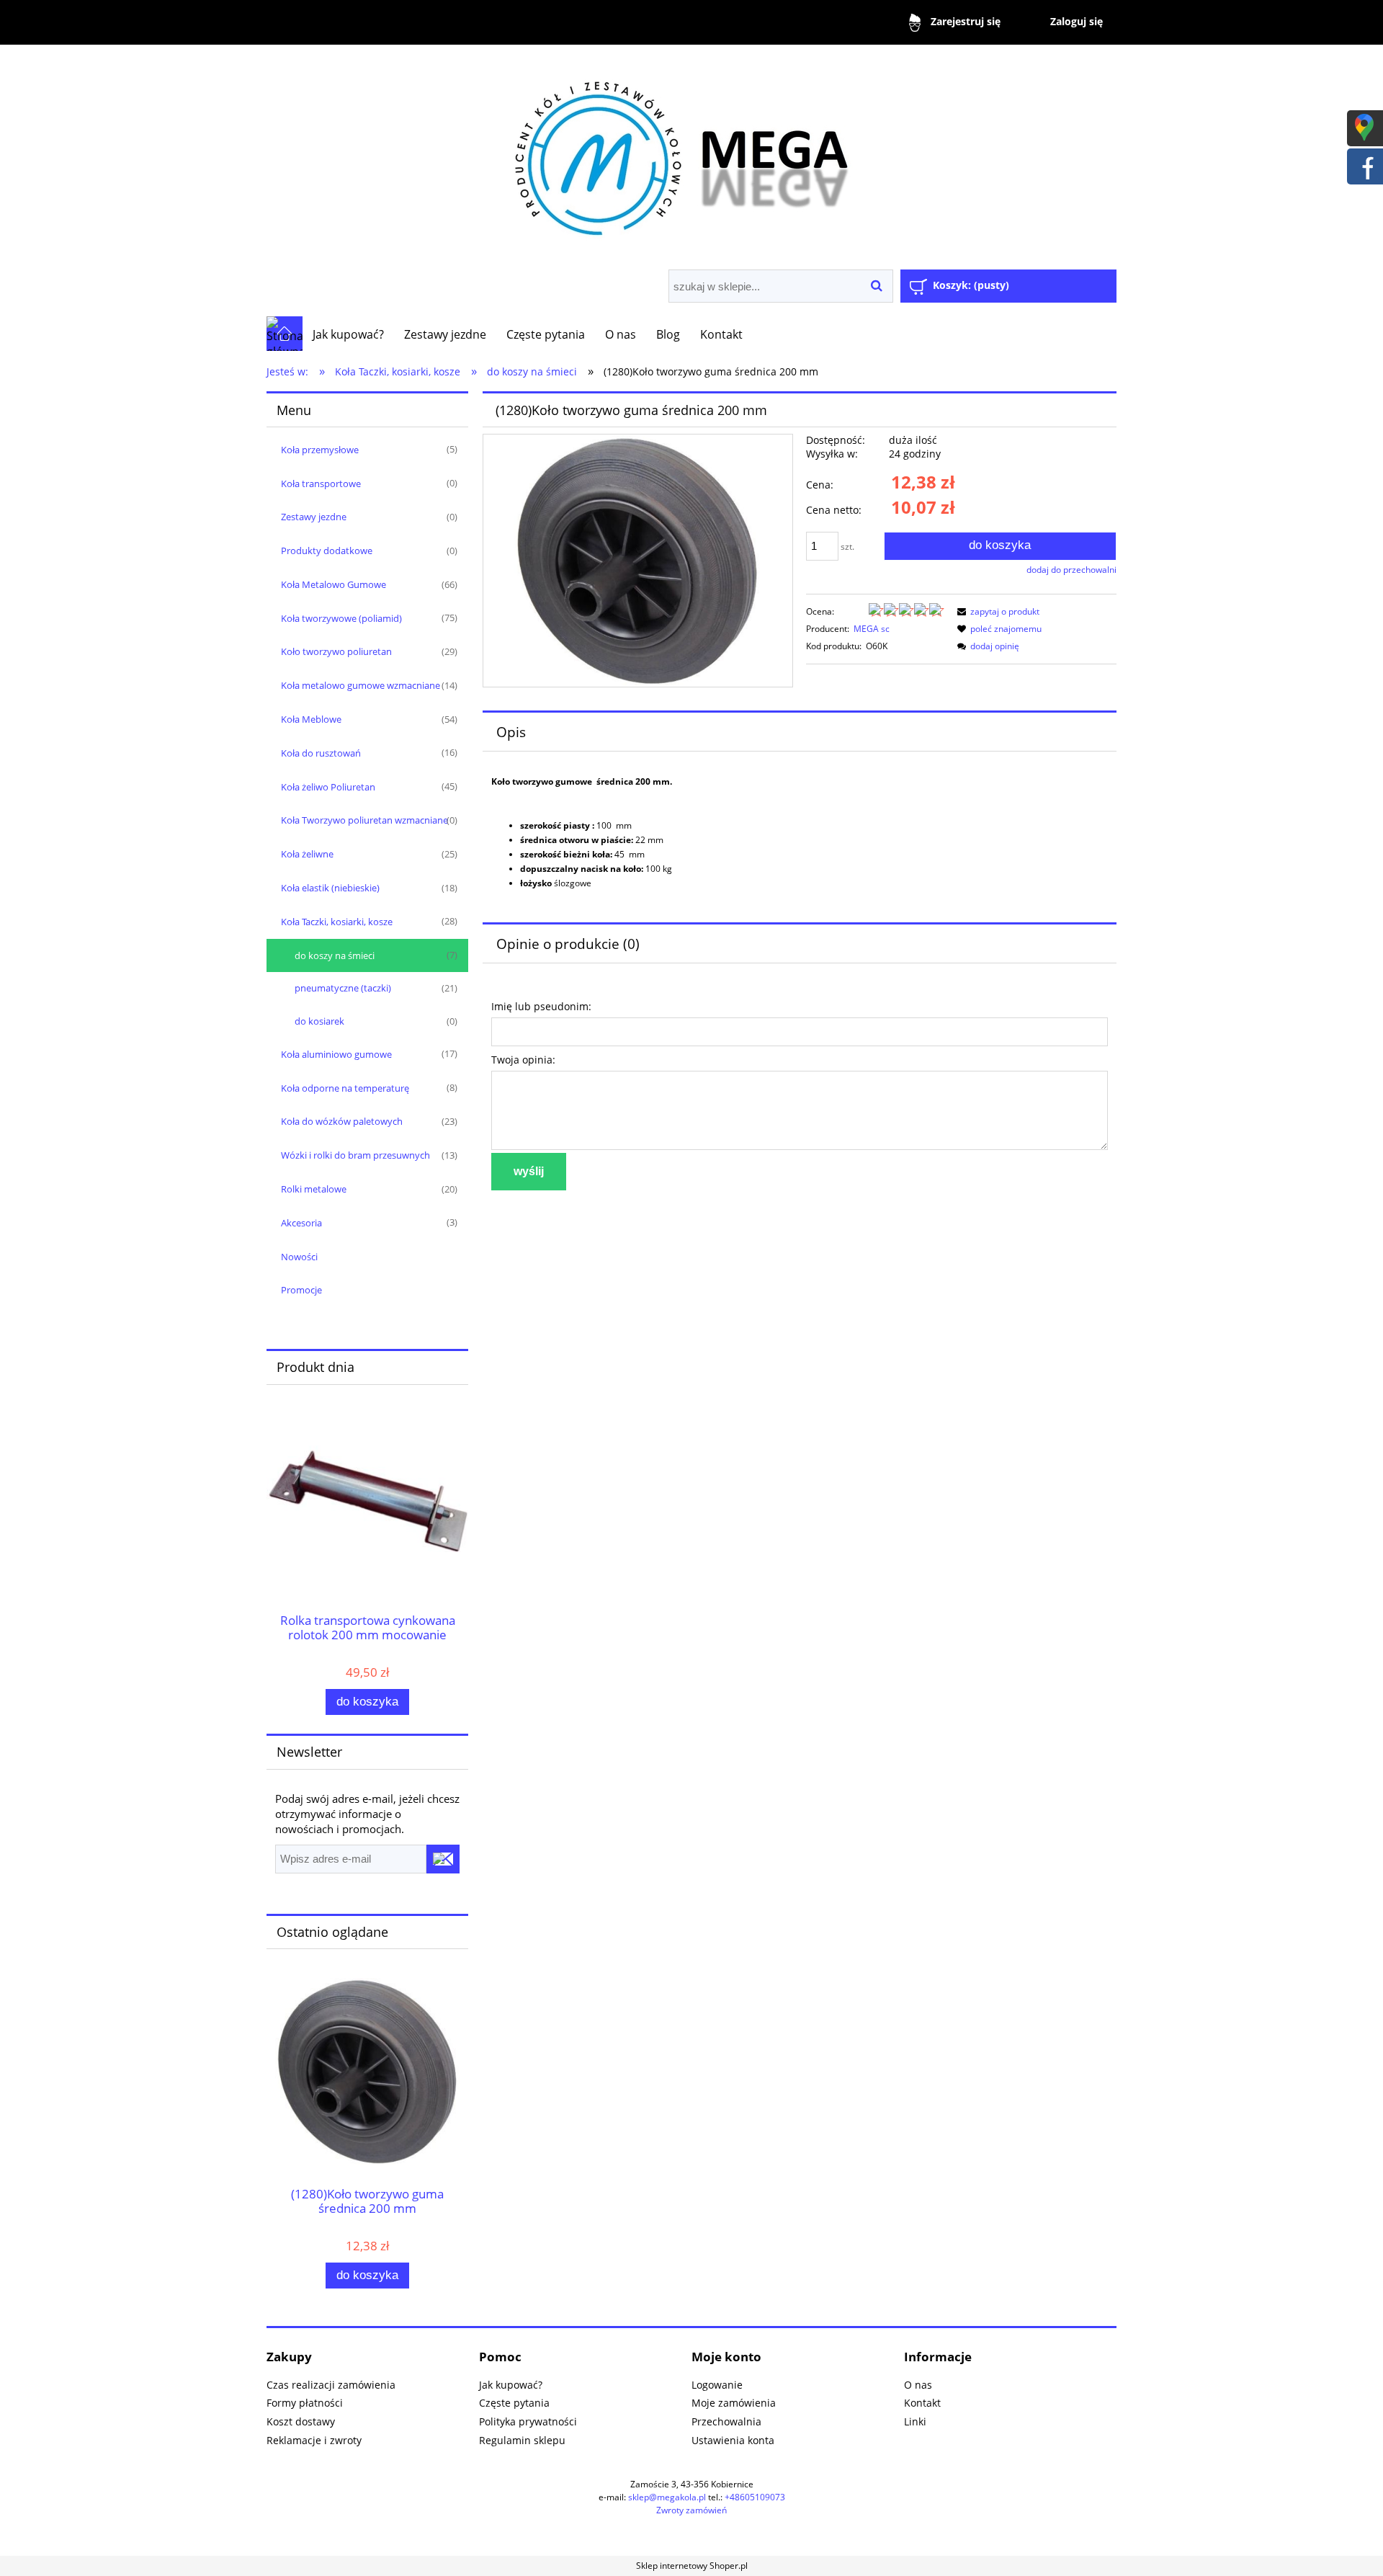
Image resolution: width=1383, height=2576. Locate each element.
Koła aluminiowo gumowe (336, 1054)
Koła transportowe (321, 483)
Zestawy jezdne (314, 517)
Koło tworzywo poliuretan (336, 651)
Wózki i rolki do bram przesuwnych (355, 1155)
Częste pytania (514, 2403)
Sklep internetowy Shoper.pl (692, 2566)
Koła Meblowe (311, 719)
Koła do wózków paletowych (342, 1121)
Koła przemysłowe (320, 450)
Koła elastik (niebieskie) (330, 888)
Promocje (301, 1290)
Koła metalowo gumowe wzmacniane (361, 685)
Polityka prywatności (528, 2421)
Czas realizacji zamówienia (331, 2385)
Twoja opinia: (523, 1060)
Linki (915, 2421)
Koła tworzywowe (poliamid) (341, 618)
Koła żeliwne (307, 854)
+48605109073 (755, 2497)
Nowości (299, 1257)
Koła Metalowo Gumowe (334, 584)
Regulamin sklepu (522, 2440)
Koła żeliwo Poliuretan (328, 787)
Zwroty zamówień (691, 2510)
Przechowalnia (726, 2421)
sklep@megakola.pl (667, 2497)
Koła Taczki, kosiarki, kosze (337, 922)
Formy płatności (305, 2403)
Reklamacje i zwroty (314, 2440)
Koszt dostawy (301, 2421)
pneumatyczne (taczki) (343, 988)
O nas (918, 2385)
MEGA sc (872, 629)
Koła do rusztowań (321, 753)
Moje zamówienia (734, 2403)
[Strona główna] (691, 153)
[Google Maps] (1364, 126)
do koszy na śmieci (335, 955)
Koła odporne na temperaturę (345, 1088)
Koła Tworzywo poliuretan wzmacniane (364, 820)
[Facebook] (1364, 165)
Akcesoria (301, 1223)
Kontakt (922, 2403)
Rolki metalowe (314, 1189)
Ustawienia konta (733, 2440)
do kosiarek (319, 1021)
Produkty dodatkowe (327, 551)
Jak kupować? (511, 2385)
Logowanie (717, 2385)
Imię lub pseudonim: (541, 1006)
